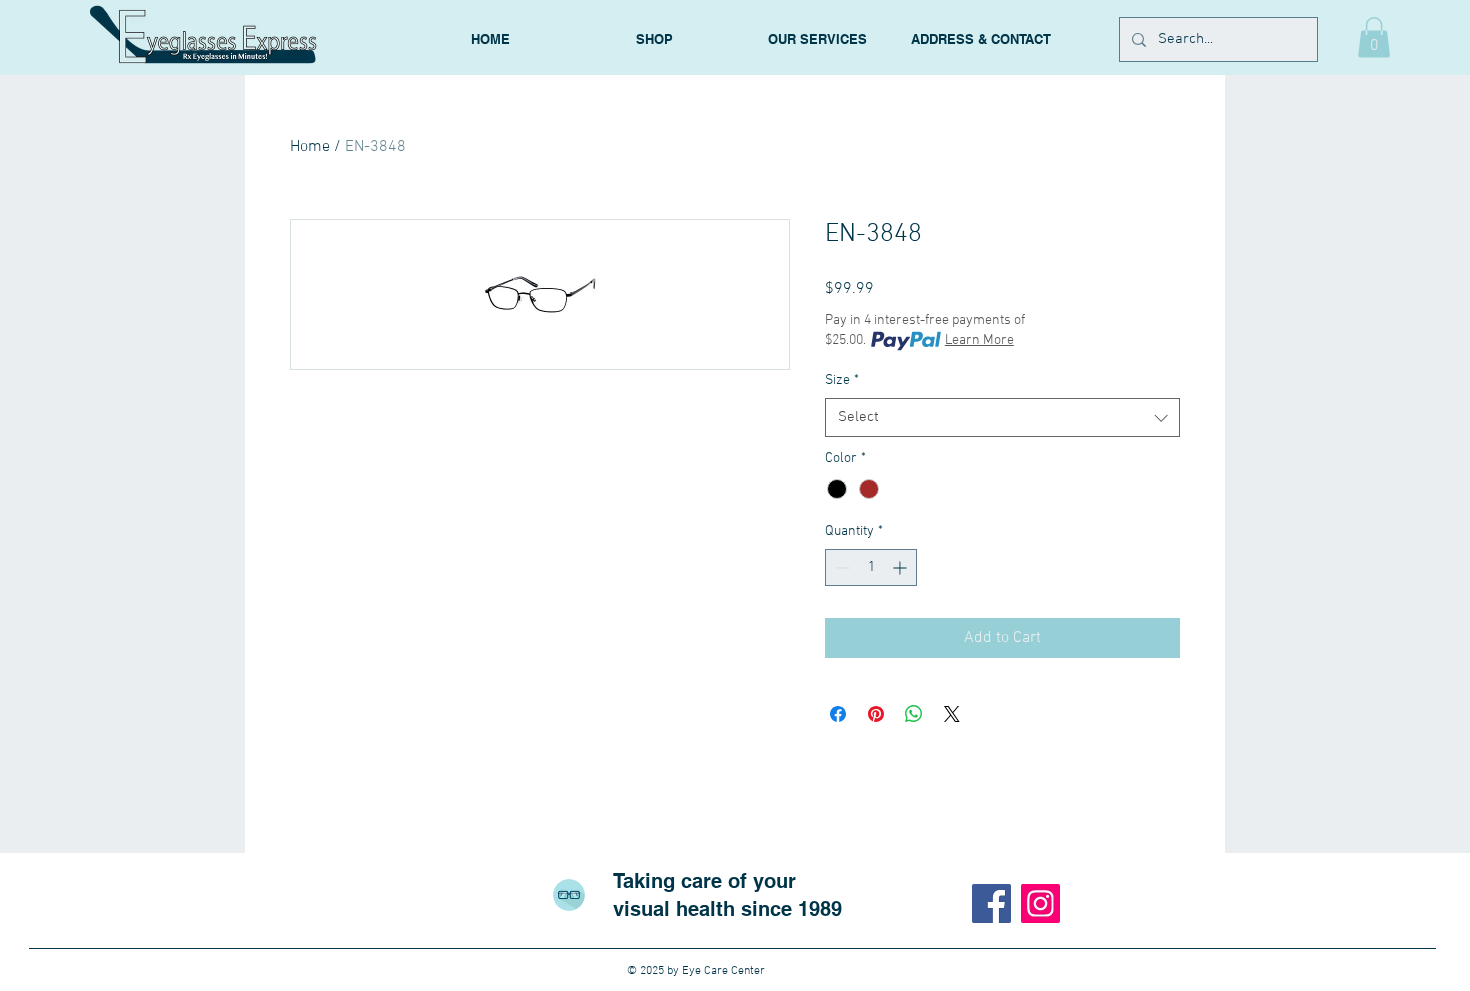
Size (842, 380)
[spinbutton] (871, 567)
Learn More (979, 340)
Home (310, 147)
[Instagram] (1040, 903)
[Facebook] (991, 903)
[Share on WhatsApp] (914, 714)
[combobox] (1002, 417)
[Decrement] (840, 567)
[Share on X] (952, 714)
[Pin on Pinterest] (876, 714)
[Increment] (901, 567)
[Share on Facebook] (838, 714)
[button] (1374, 37)
